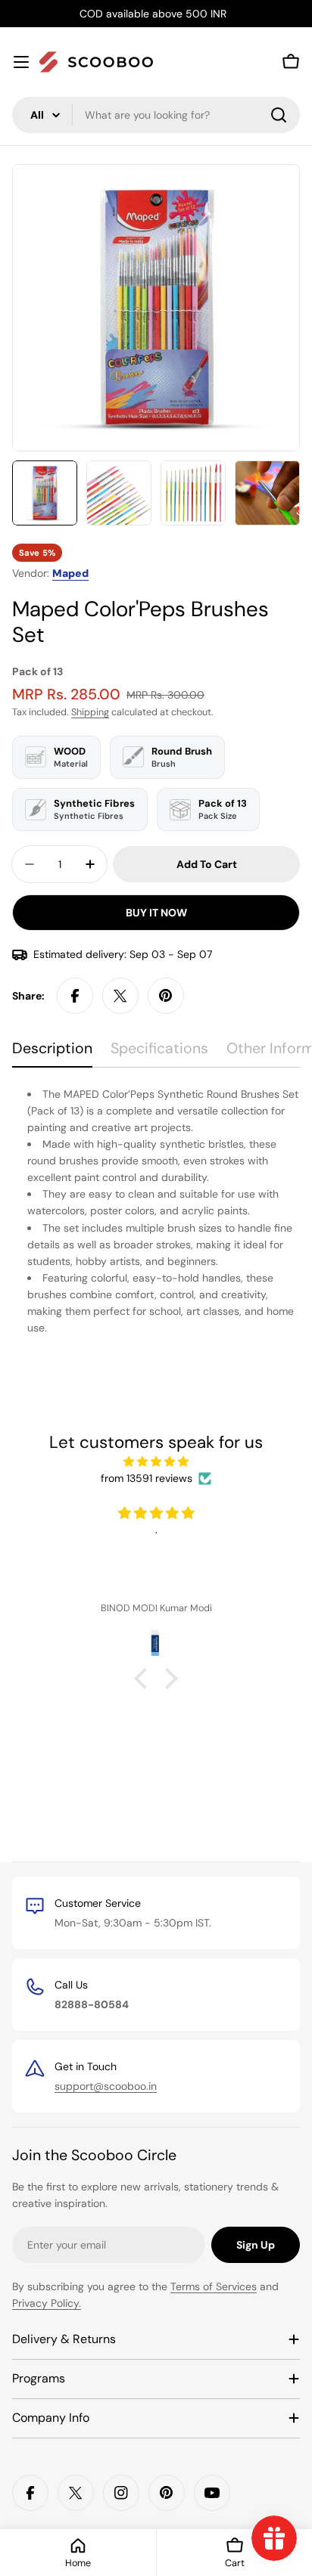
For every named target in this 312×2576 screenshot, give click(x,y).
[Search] (279, 115)
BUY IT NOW (156, 913)
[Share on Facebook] (75, 996)
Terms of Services (214, 2286)
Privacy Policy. (47, 2303)
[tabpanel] (156, 1211)
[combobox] (156, 115)
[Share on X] (120, 996)
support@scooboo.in (106, 2086)
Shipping (90, 712)
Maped (70, 573)
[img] (156, 1462)
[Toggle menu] (21, 62)
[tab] (52, 1054)
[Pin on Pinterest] (166, 996)
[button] (145, 1679)
